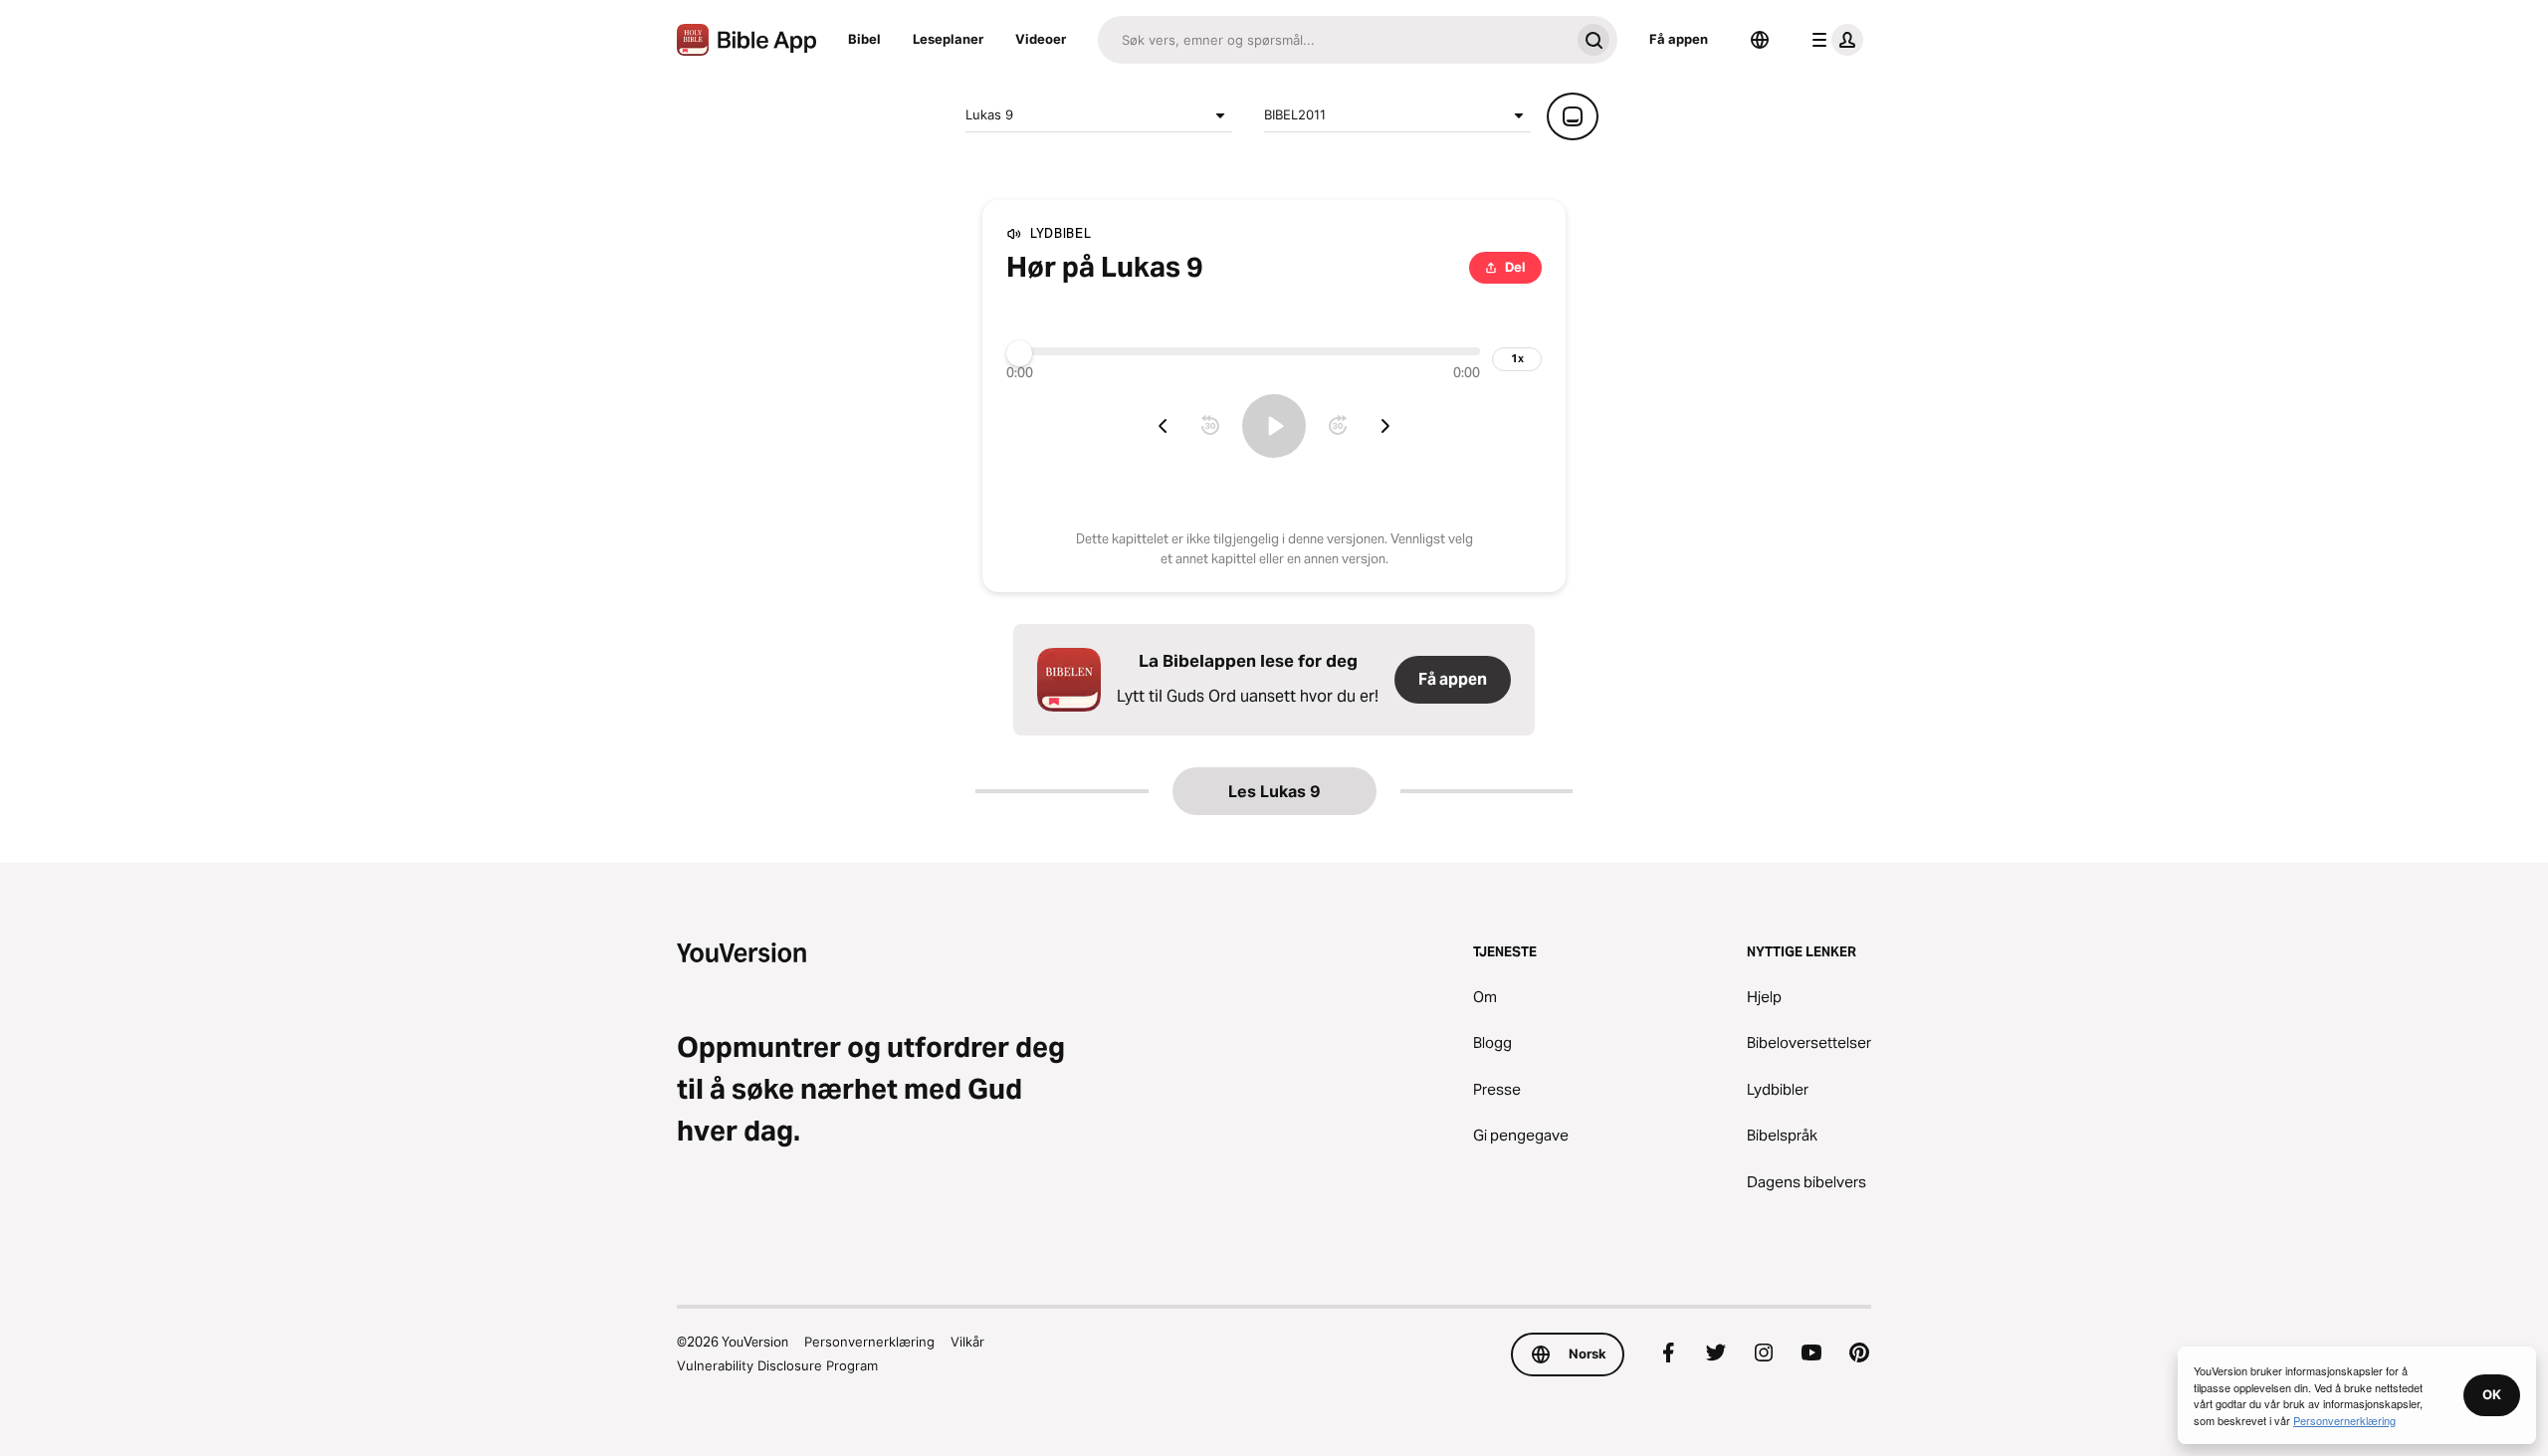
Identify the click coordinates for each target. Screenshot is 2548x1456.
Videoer (1041, 39)
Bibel (864, 39)
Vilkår (967, 1342)
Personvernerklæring (869, 1342)
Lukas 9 (989, 114)
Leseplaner (948, 39)
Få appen (1679, 39)
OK (2492, 1394)
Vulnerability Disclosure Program (777, 1365)
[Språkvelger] (1760, 40)
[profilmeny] (1833, 40)
